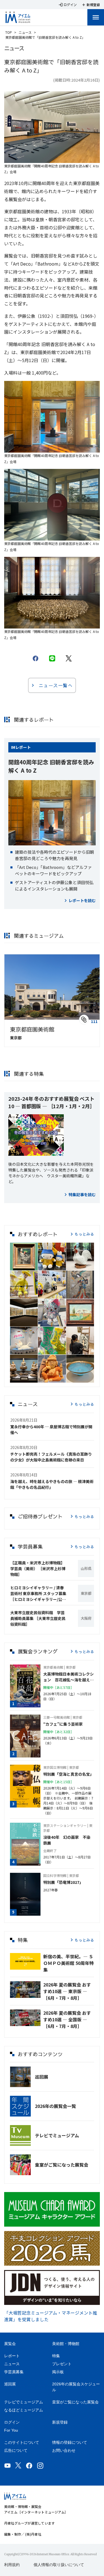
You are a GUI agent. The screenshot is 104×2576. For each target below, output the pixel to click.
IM (13, 747)
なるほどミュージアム (24, 2410)
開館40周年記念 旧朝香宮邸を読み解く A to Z (51, 766)
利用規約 (12, 2565)
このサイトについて (22, 2442)
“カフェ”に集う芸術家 (63, 1724)
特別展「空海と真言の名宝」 (69, 1774)
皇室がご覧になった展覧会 (62, 2165)
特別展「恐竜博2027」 (63, 1882)
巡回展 (42, 2077)
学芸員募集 (14, 2372)
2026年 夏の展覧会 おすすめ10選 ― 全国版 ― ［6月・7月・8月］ (67, 2019)
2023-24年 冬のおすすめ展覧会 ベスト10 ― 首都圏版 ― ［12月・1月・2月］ (51, 1102)
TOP (9, 32)
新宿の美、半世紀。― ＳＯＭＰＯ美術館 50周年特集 (69, 1963)
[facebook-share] (35, 658)
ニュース (25, 32)
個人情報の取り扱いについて (59, 2565)
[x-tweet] (69, 658)
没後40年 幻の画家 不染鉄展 (67, 1840)
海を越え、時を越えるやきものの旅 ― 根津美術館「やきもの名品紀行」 (52, 1484)
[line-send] (52, 658)
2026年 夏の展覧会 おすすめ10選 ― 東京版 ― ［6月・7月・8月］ (67, 1991)
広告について (16, 2450)
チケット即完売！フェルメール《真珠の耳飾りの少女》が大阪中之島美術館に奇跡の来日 (51, 1457)
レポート (23, 747)
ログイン (12, 2422)
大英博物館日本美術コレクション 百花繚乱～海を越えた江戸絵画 (69, 1677)
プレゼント (62, 2364)
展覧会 (10, 2344)
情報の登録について (70, 2442)
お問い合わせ (64, 2450)
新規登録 (60, 2422)
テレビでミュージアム (57, 2135)
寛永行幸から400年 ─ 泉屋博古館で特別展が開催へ (51, 1429)
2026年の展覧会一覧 (55, 2106)
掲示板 (58, 2372)
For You (11, 2430)
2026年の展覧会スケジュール (76, 2387)
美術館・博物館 (66, 2344)
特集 (56, 2356)
